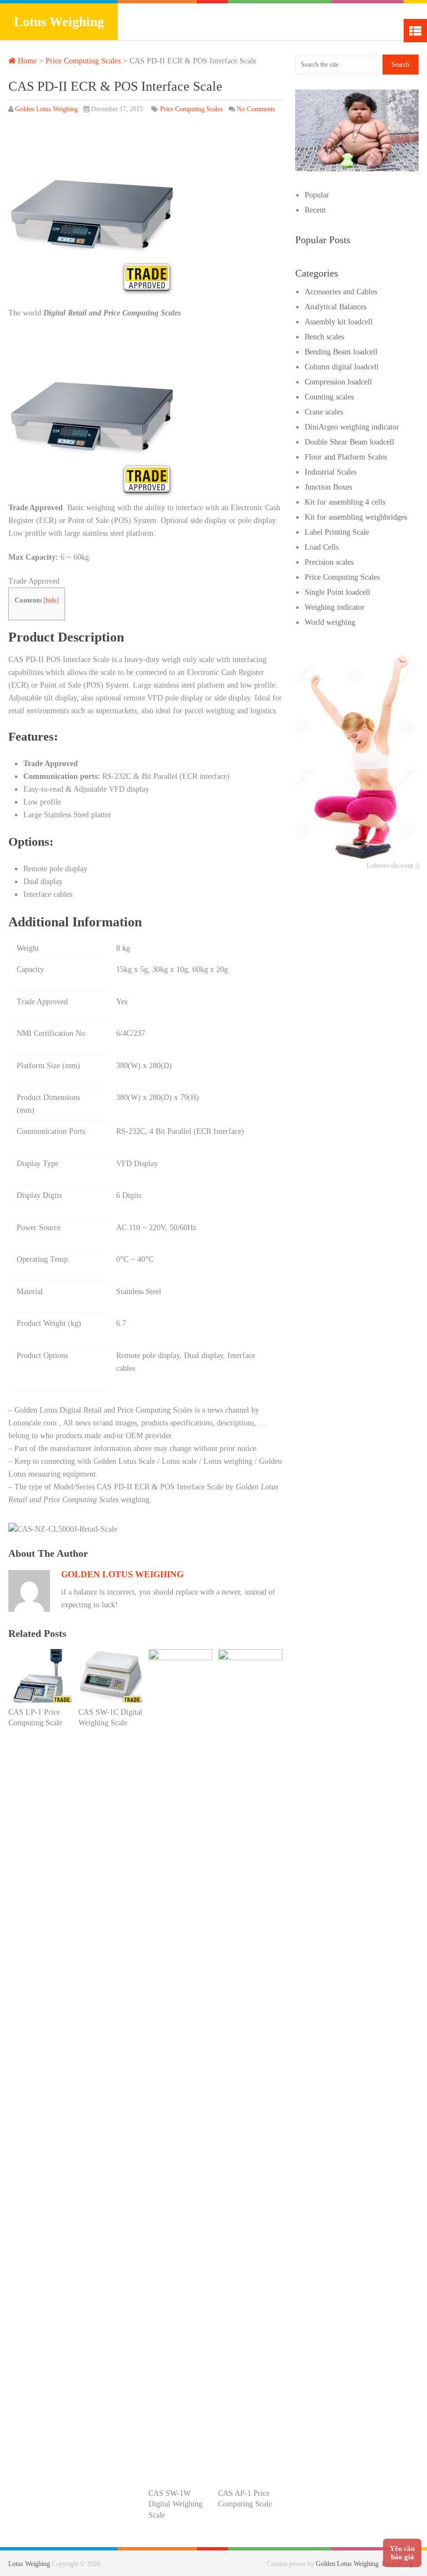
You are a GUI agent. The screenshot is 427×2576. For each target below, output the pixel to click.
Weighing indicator (335, 607)
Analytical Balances (336, 307)
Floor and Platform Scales (346, 457)
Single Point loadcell (337, 592)
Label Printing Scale (337, 532)
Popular (317, 195)
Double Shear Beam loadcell (349, 442)
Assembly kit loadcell (339, 322)
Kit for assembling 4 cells (345, 502)
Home (26, 61)
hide (51, 600)
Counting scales (329, 397)
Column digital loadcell (342, 367)
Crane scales (324, 412)
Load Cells (322, 547)
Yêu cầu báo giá (402, 2553)
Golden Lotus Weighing (46, 109)
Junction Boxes (328, 487)
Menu (415, 31)
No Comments (256, 109)
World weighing (330, 622)
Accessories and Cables (341, 292)
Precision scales (329, 562)
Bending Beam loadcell (341, 352)
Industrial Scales (331, 472)
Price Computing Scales (83, 61)
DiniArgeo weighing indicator (352, 427)
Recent (315, 210)
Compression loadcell (338, 382)
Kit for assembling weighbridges (356, 517)
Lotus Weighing (59, 22)
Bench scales (324, 337)
